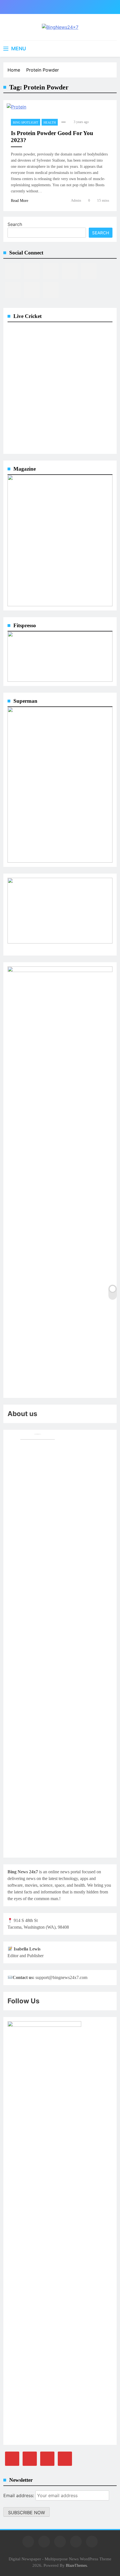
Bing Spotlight (26, 122)
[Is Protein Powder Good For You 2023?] (16, 109)
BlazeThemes (76, 2565)
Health (50, 122)
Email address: (19, 2495)
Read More (20, 201)
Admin (76, 200)
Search (15, 224)
